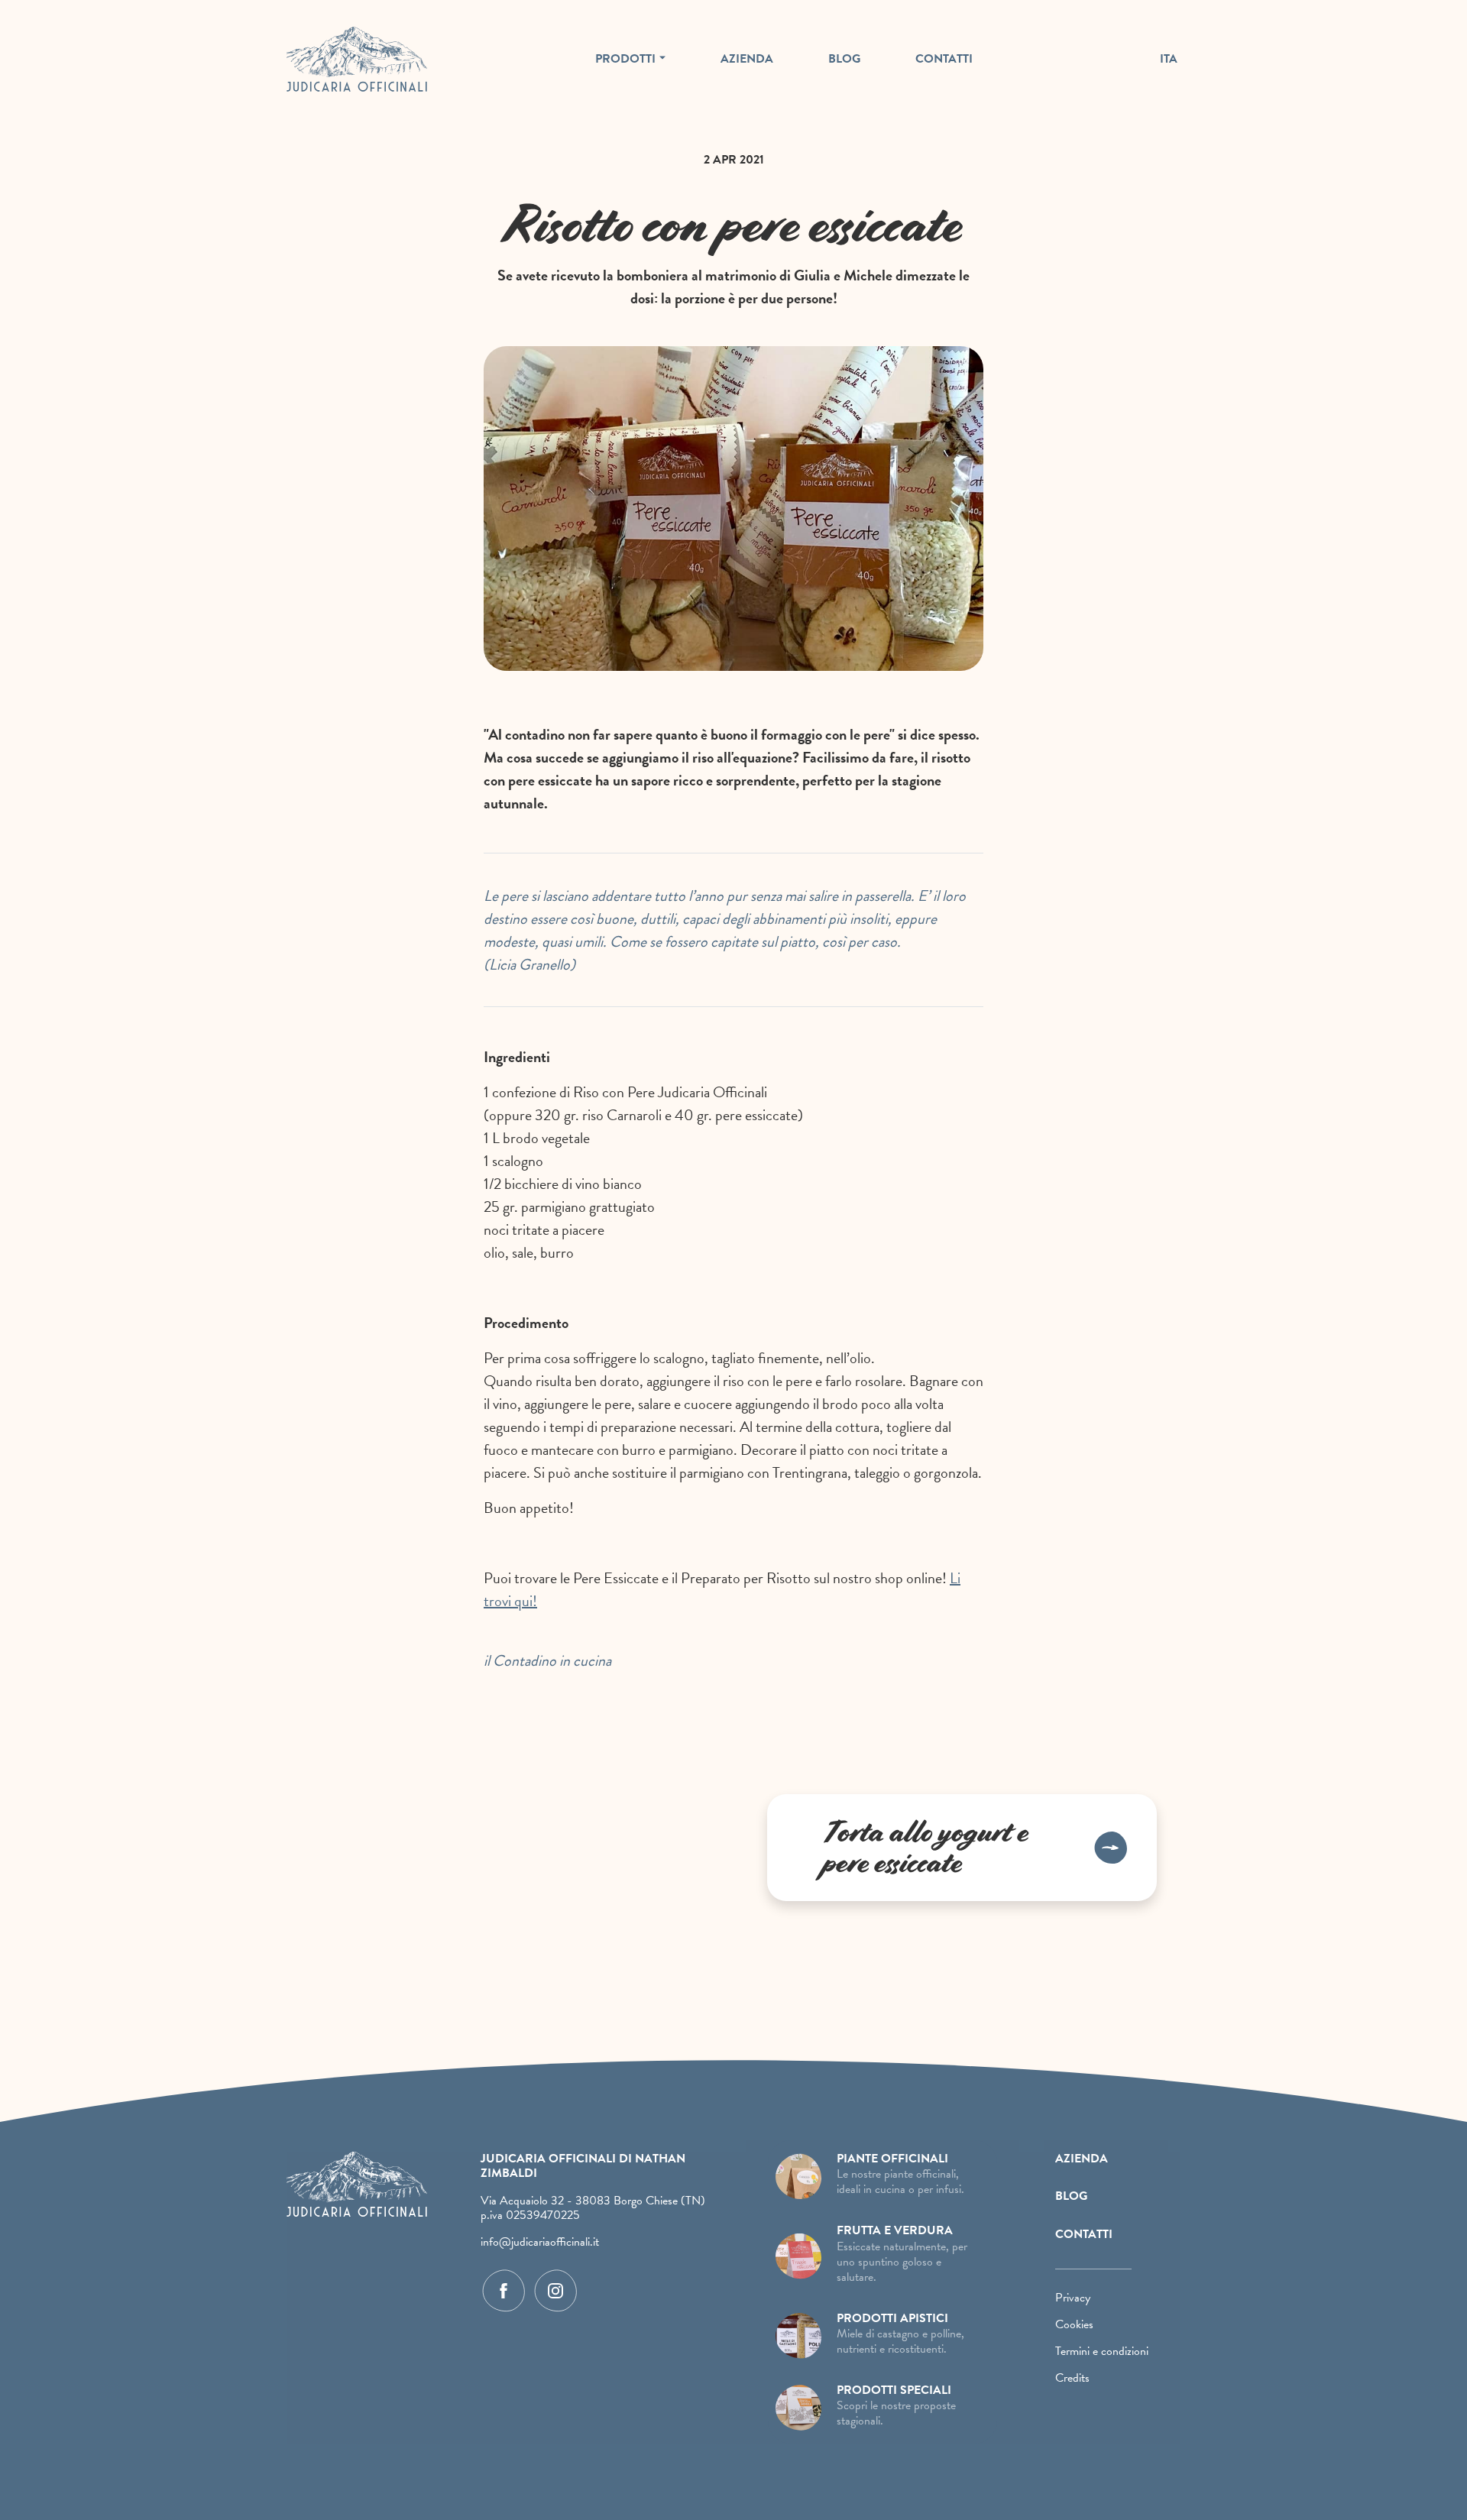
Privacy (1073, 2298)
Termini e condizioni (1102, 2351)
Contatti (944, 59)
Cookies (1074, 2324)
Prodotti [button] (625, 59)
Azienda (747, 59)
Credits (1072, 2378)
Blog (844, 59)
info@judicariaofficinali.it (540, 2242)
